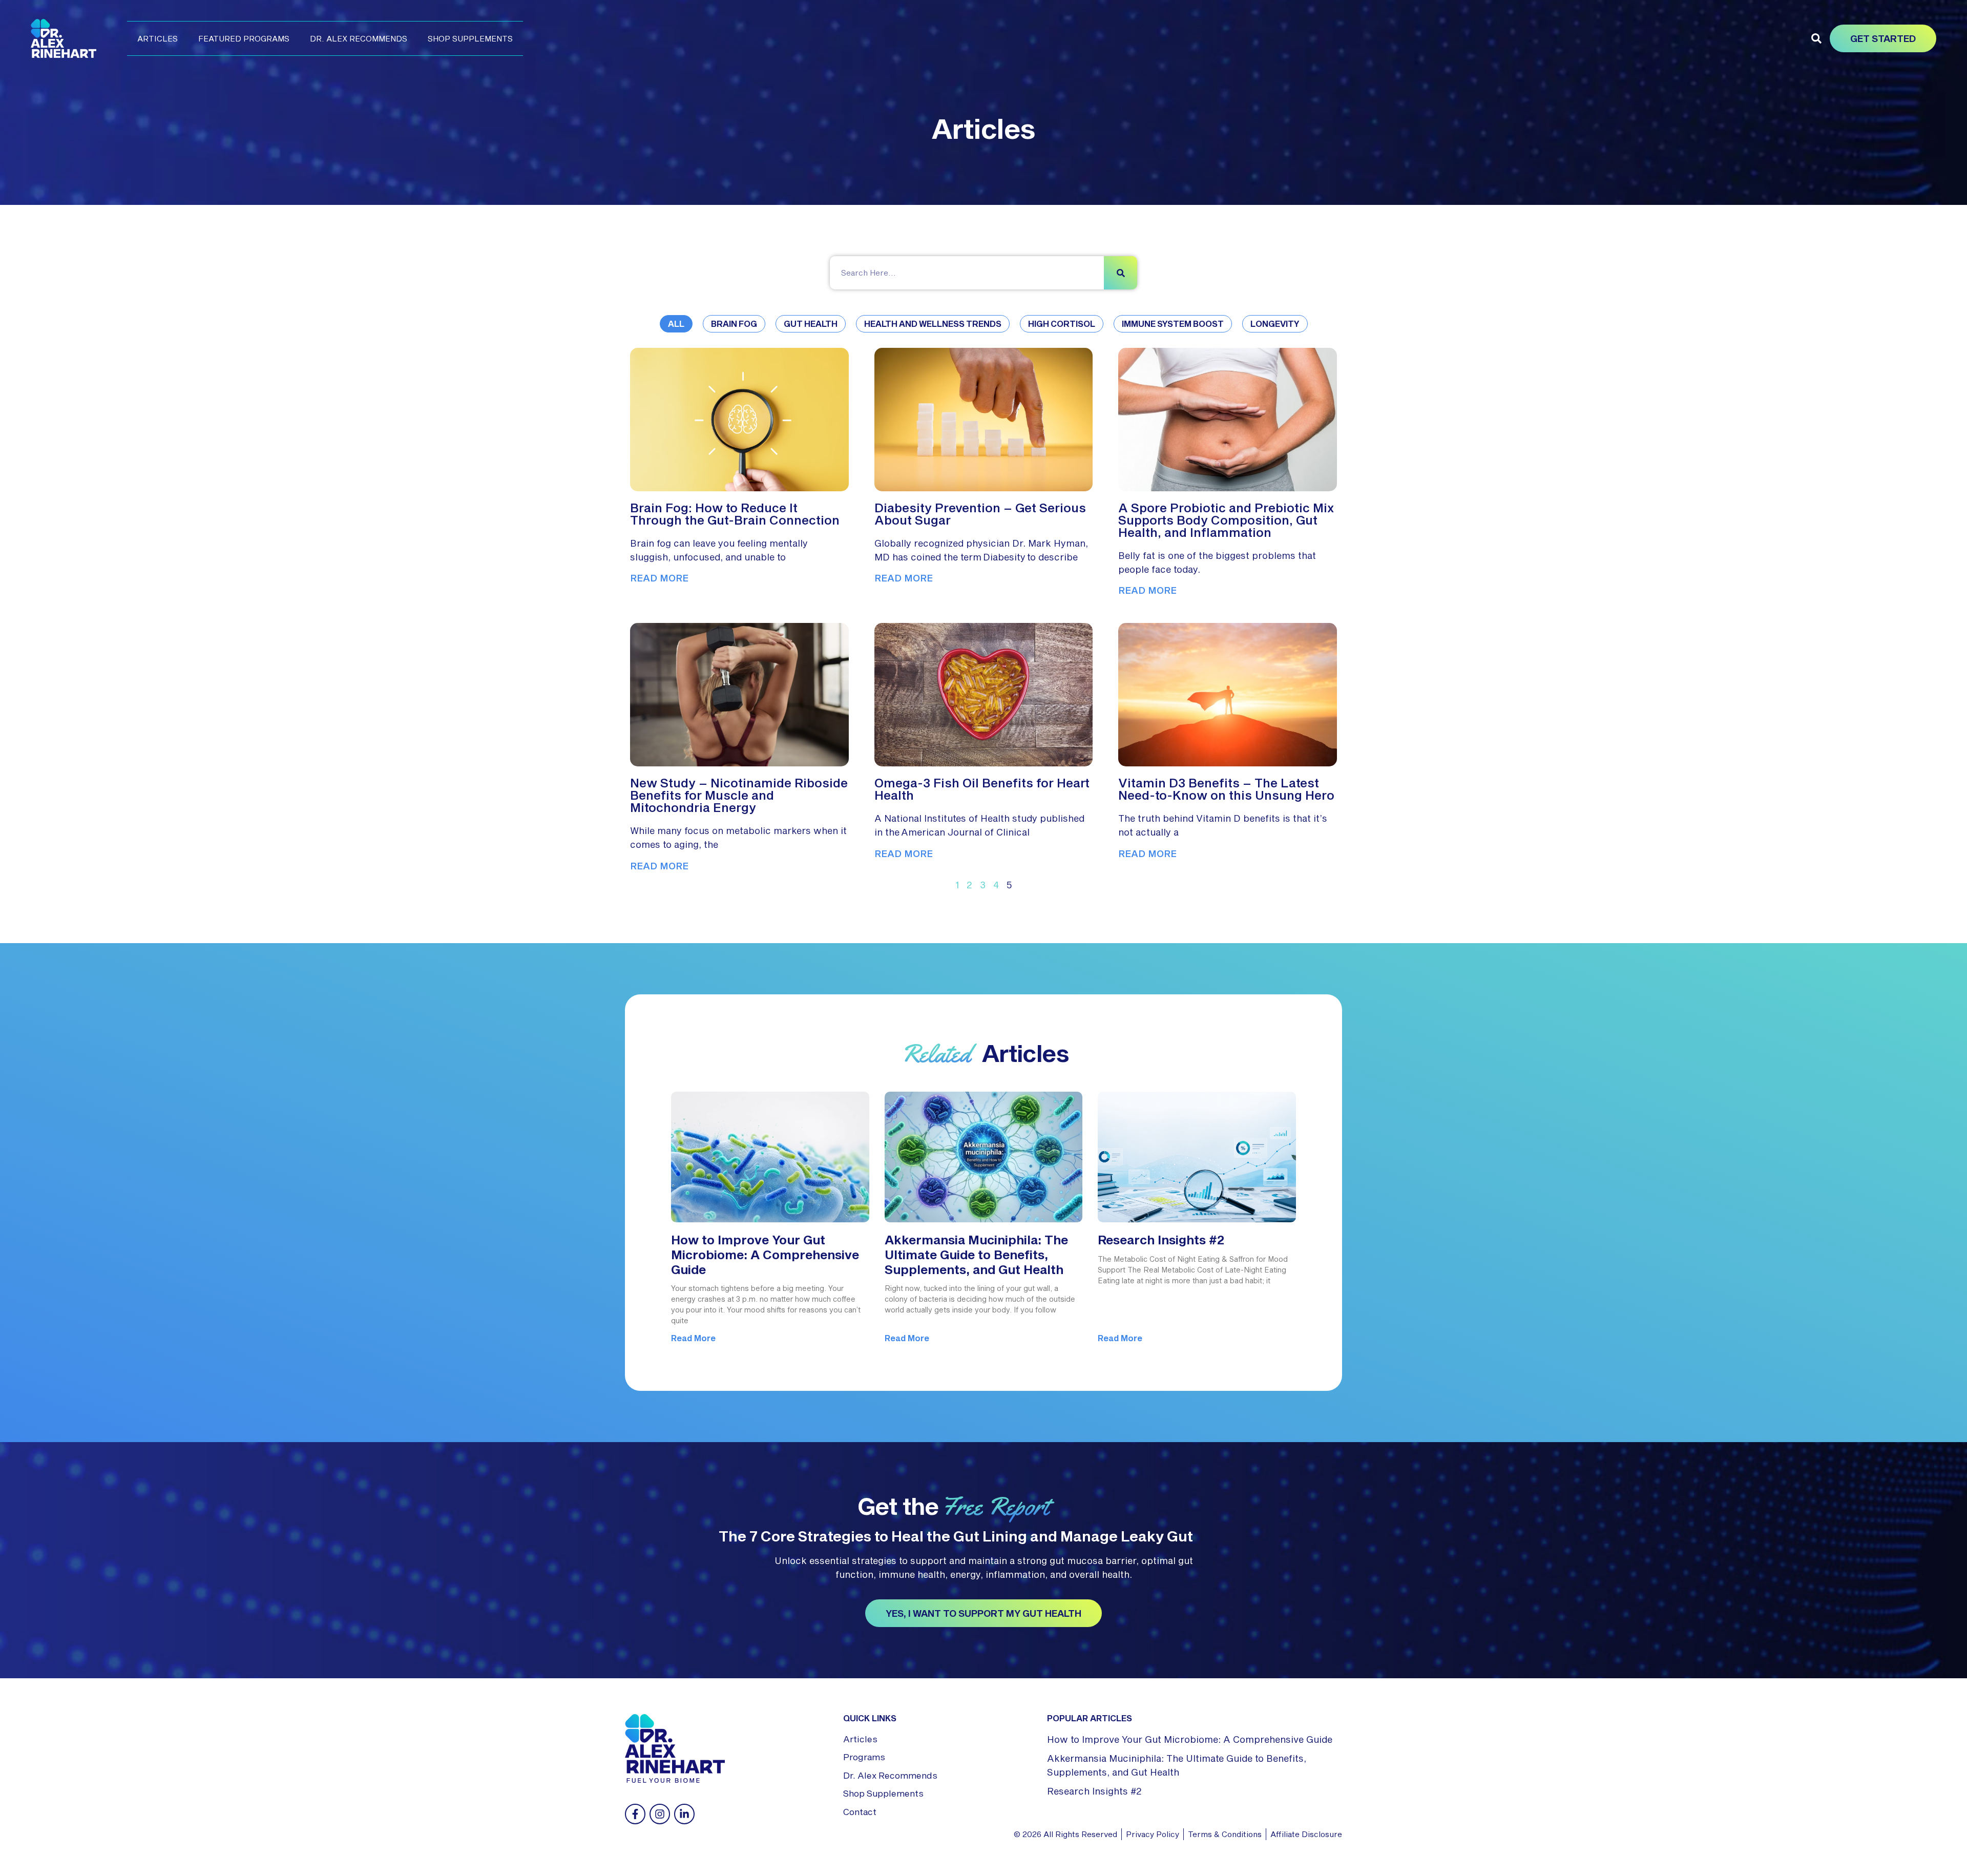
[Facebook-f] (635, 1814)
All (676, 324)
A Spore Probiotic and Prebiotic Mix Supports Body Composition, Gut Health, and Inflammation (1226, 520)
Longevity (1275, 324)
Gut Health (811, 324)
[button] (1816, 38)
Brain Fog (734, 324)
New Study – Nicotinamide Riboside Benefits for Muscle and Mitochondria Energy (739, 795)
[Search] (1121, 273)
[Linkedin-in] (684, 1814)
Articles (158, 38)
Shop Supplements (470, 38)
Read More (693, 1338)
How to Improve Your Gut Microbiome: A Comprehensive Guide (765, 1254)
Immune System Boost (1173, 324)
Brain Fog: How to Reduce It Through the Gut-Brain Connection (735, 514)
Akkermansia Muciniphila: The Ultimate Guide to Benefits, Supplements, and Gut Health (976, 1254)
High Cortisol (1062, 324)
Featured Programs (244, 38)
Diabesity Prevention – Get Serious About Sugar (980, 514)
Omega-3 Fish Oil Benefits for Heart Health (982, 789)
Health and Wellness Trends (933, 324)
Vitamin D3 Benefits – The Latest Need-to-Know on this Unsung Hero (1226, 789)
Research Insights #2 (1161, 1239)
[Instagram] (660, 1814)
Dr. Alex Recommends (359, 38)
